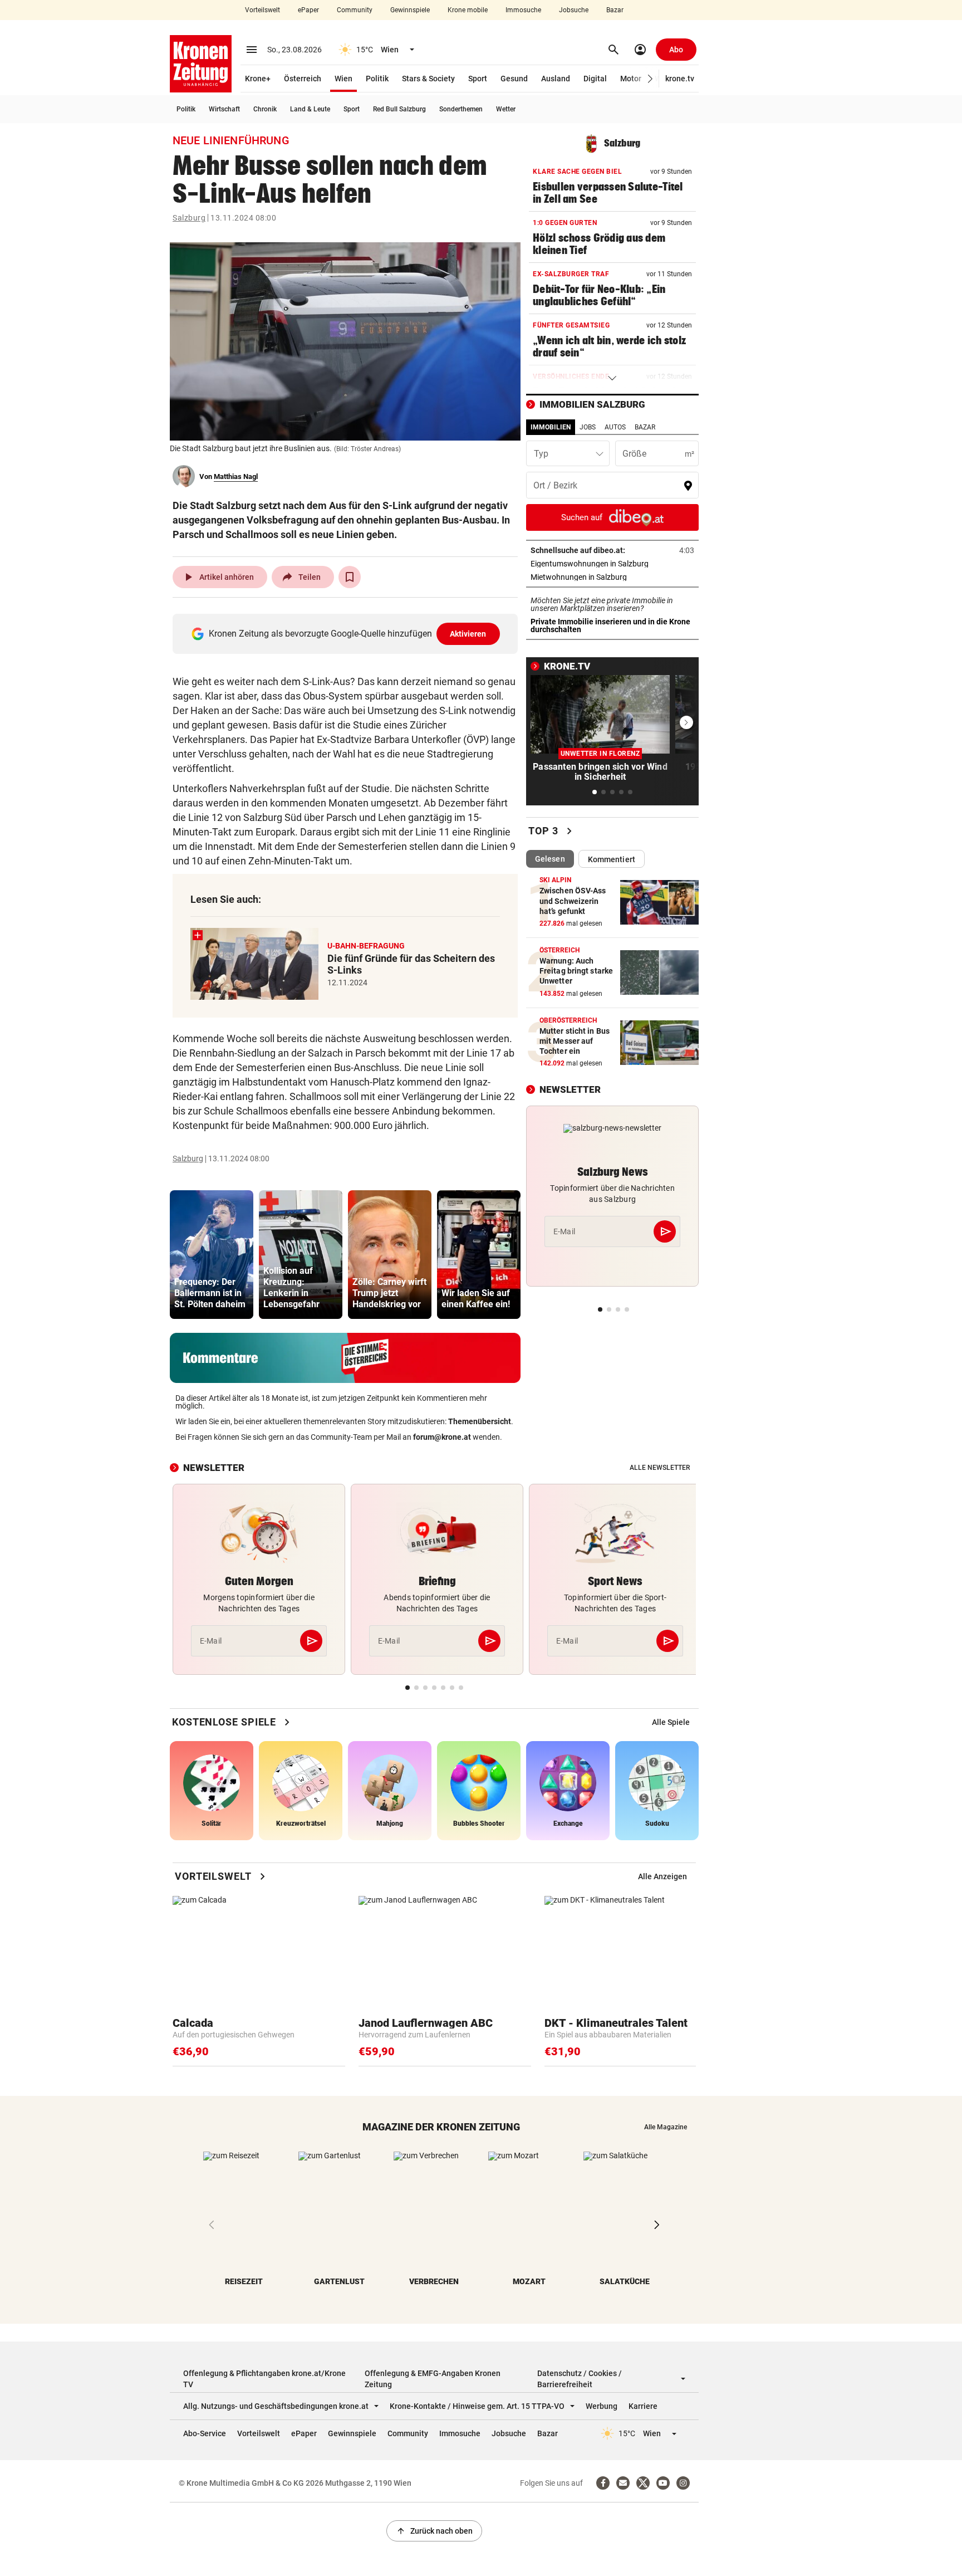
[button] (651, 79)
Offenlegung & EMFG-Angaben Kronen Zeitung (433, 2379)
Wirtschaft (224, 109)
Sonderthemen (461, 109)
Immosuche (523, 10)
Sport (478, 79)
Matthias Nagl (236, 476)
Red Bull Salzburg (399, 109)
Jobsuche (574, 10)
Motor (631, 79)
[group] (212, 1255)
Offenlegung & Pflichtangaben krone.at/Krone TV (264, 2379)
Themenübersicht (480, 1421)
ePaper (308, 10)
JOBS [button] (588, 427)
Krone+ (258, 79)
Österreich (303, 79)
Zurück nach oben (434, 2531)
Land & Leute (310, 109)
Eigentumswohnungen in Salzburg (612, 564)
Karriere (643, 2406)
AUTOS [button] (615, 427)
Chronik (265, 109)
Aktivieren (468, 634)
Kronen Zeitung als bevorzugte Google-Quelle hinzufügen (348, 634)
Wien (343, 79)
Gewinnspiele (410, 10)
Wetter (506, 109)
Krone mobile (468, 10)
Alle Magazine (666, 2127)
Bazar (615, 10)
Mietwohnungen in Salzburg (612, 577)
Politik (377, 79)
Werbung (602, 2406)
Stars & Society (428, 79)
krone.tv (680, 79)
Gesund (514, 79)
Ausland (556, 79)
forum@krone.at (442, 1437)
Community (355, 10)
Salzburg (189, 218)
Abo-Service (205, 2433)
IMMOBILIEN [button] (551, 427)
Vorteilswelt (262, 10)
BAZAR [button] (645, 427)
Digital (595, 79)
